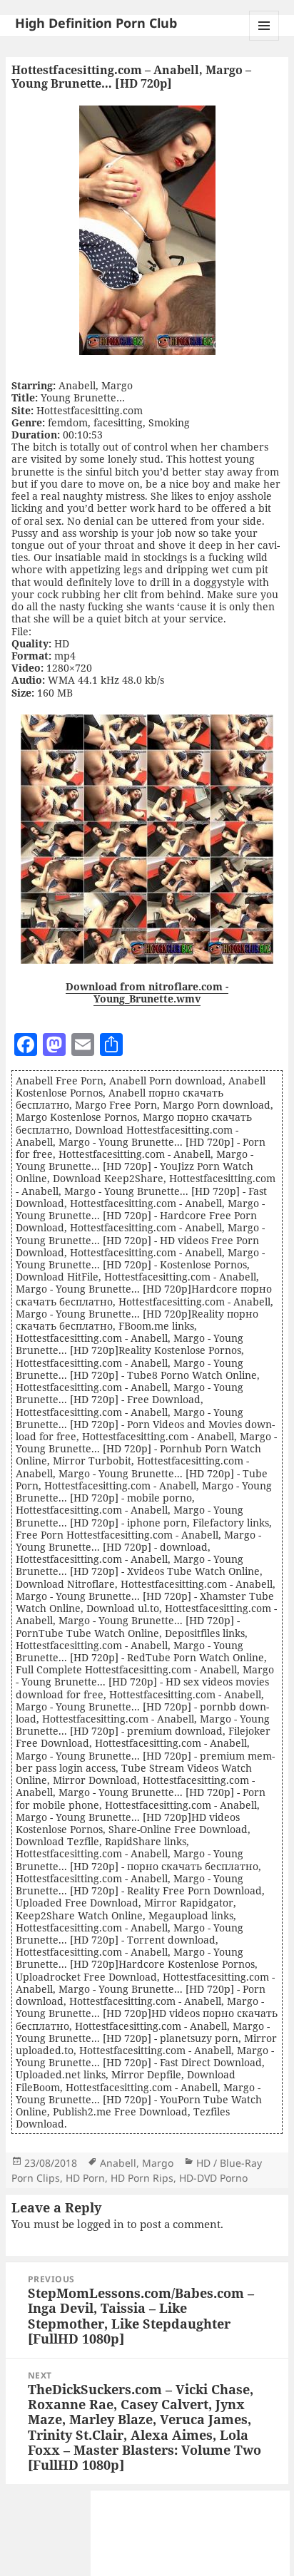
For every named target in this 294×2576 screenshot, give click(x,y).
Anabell (118, 2163)
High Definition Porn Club (96, 23)
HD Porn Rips (142, 2178)
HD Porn (85, 2178)
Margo (158, 2163)
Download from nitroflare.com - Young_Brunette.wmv (147, 992)
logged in (101, 2224)
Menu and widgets (264, 40)
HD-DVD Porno (213, 2178)
